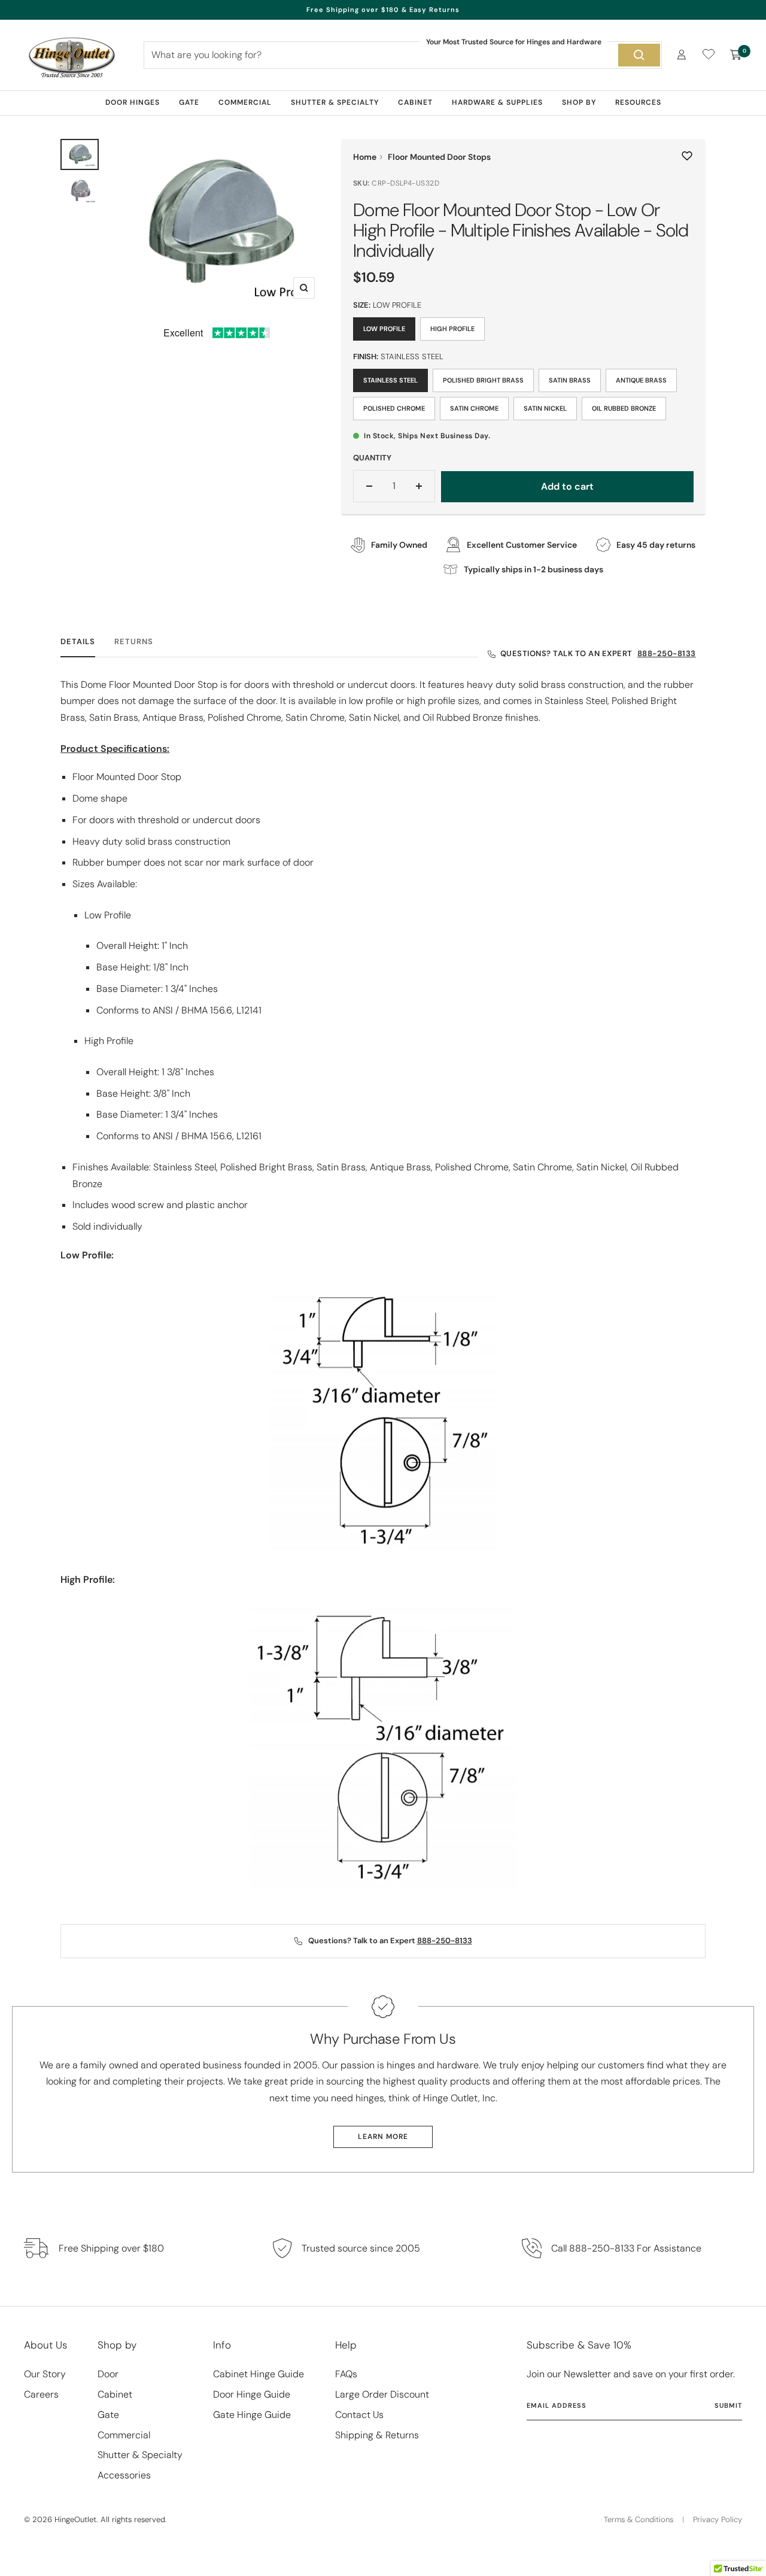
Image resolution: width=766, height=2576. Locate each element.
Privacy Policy (718, 2519)
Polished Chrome (394, 408)
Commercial (245, 102)
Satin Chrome (474, 408)
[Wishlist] (709, 57)
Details (78, 642)
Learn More (383, 2137)
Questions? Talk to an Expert (598, 653)
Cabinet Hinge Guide (259, 2374)
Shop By (579, 102)
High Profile (452, 329)
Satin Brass (570, 380)
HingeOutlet (75, 2519)
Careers (41, 2394)
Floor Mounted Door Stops (439, 157)
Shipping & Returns (377, 2435)
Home (365, 157)
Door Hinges (133, 102)
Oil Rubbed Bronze (624, 408)
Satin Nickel (545, 408)
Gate (189, 102)
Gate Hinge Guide (252, 2415)
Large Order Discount (382, 2394)
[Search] (639, 55)
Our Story (45, 2374)
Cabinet (415, 102)
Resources (638, 102)
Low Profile (384, 329)
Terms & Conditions (639, 2519)
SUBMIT (728, 2405)
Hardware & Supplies (497, 102)
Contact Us (359, 2415)
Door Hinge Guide (252, 2394)
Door (108, 2374)
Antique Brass (641, 380)
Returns (134, 642)
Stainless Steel (390, 380)
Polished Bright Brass (483, 380)
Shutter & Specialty (335, 102)
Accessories (124, 2475)
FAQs (346, 2374)
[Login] (682, 55)
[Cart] (736, 55)
